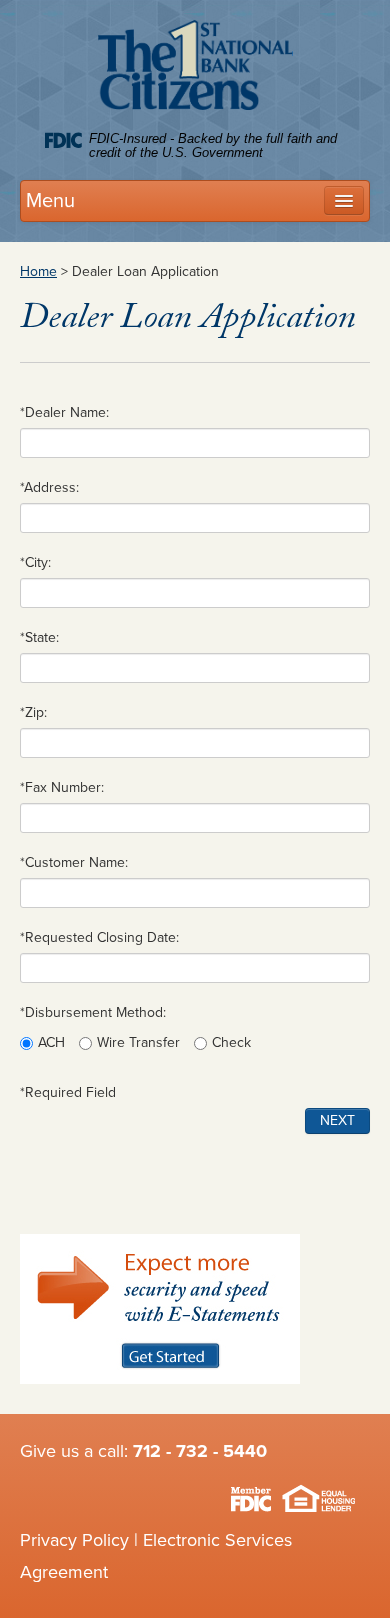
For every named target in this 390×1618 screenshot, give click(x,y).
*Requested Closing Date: (99, 937)
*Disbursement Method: (93, 1012)
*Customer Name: (74, 862)
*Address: (49, 487)
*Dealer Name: (64, 412)
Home (38, 271)
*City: (35, 562)
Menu (50, 201)
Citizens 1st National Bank (195, 69)
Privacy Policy (74, 1540)
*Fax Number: (62, 787)
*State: (39, 637)
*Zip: (33, 712)
